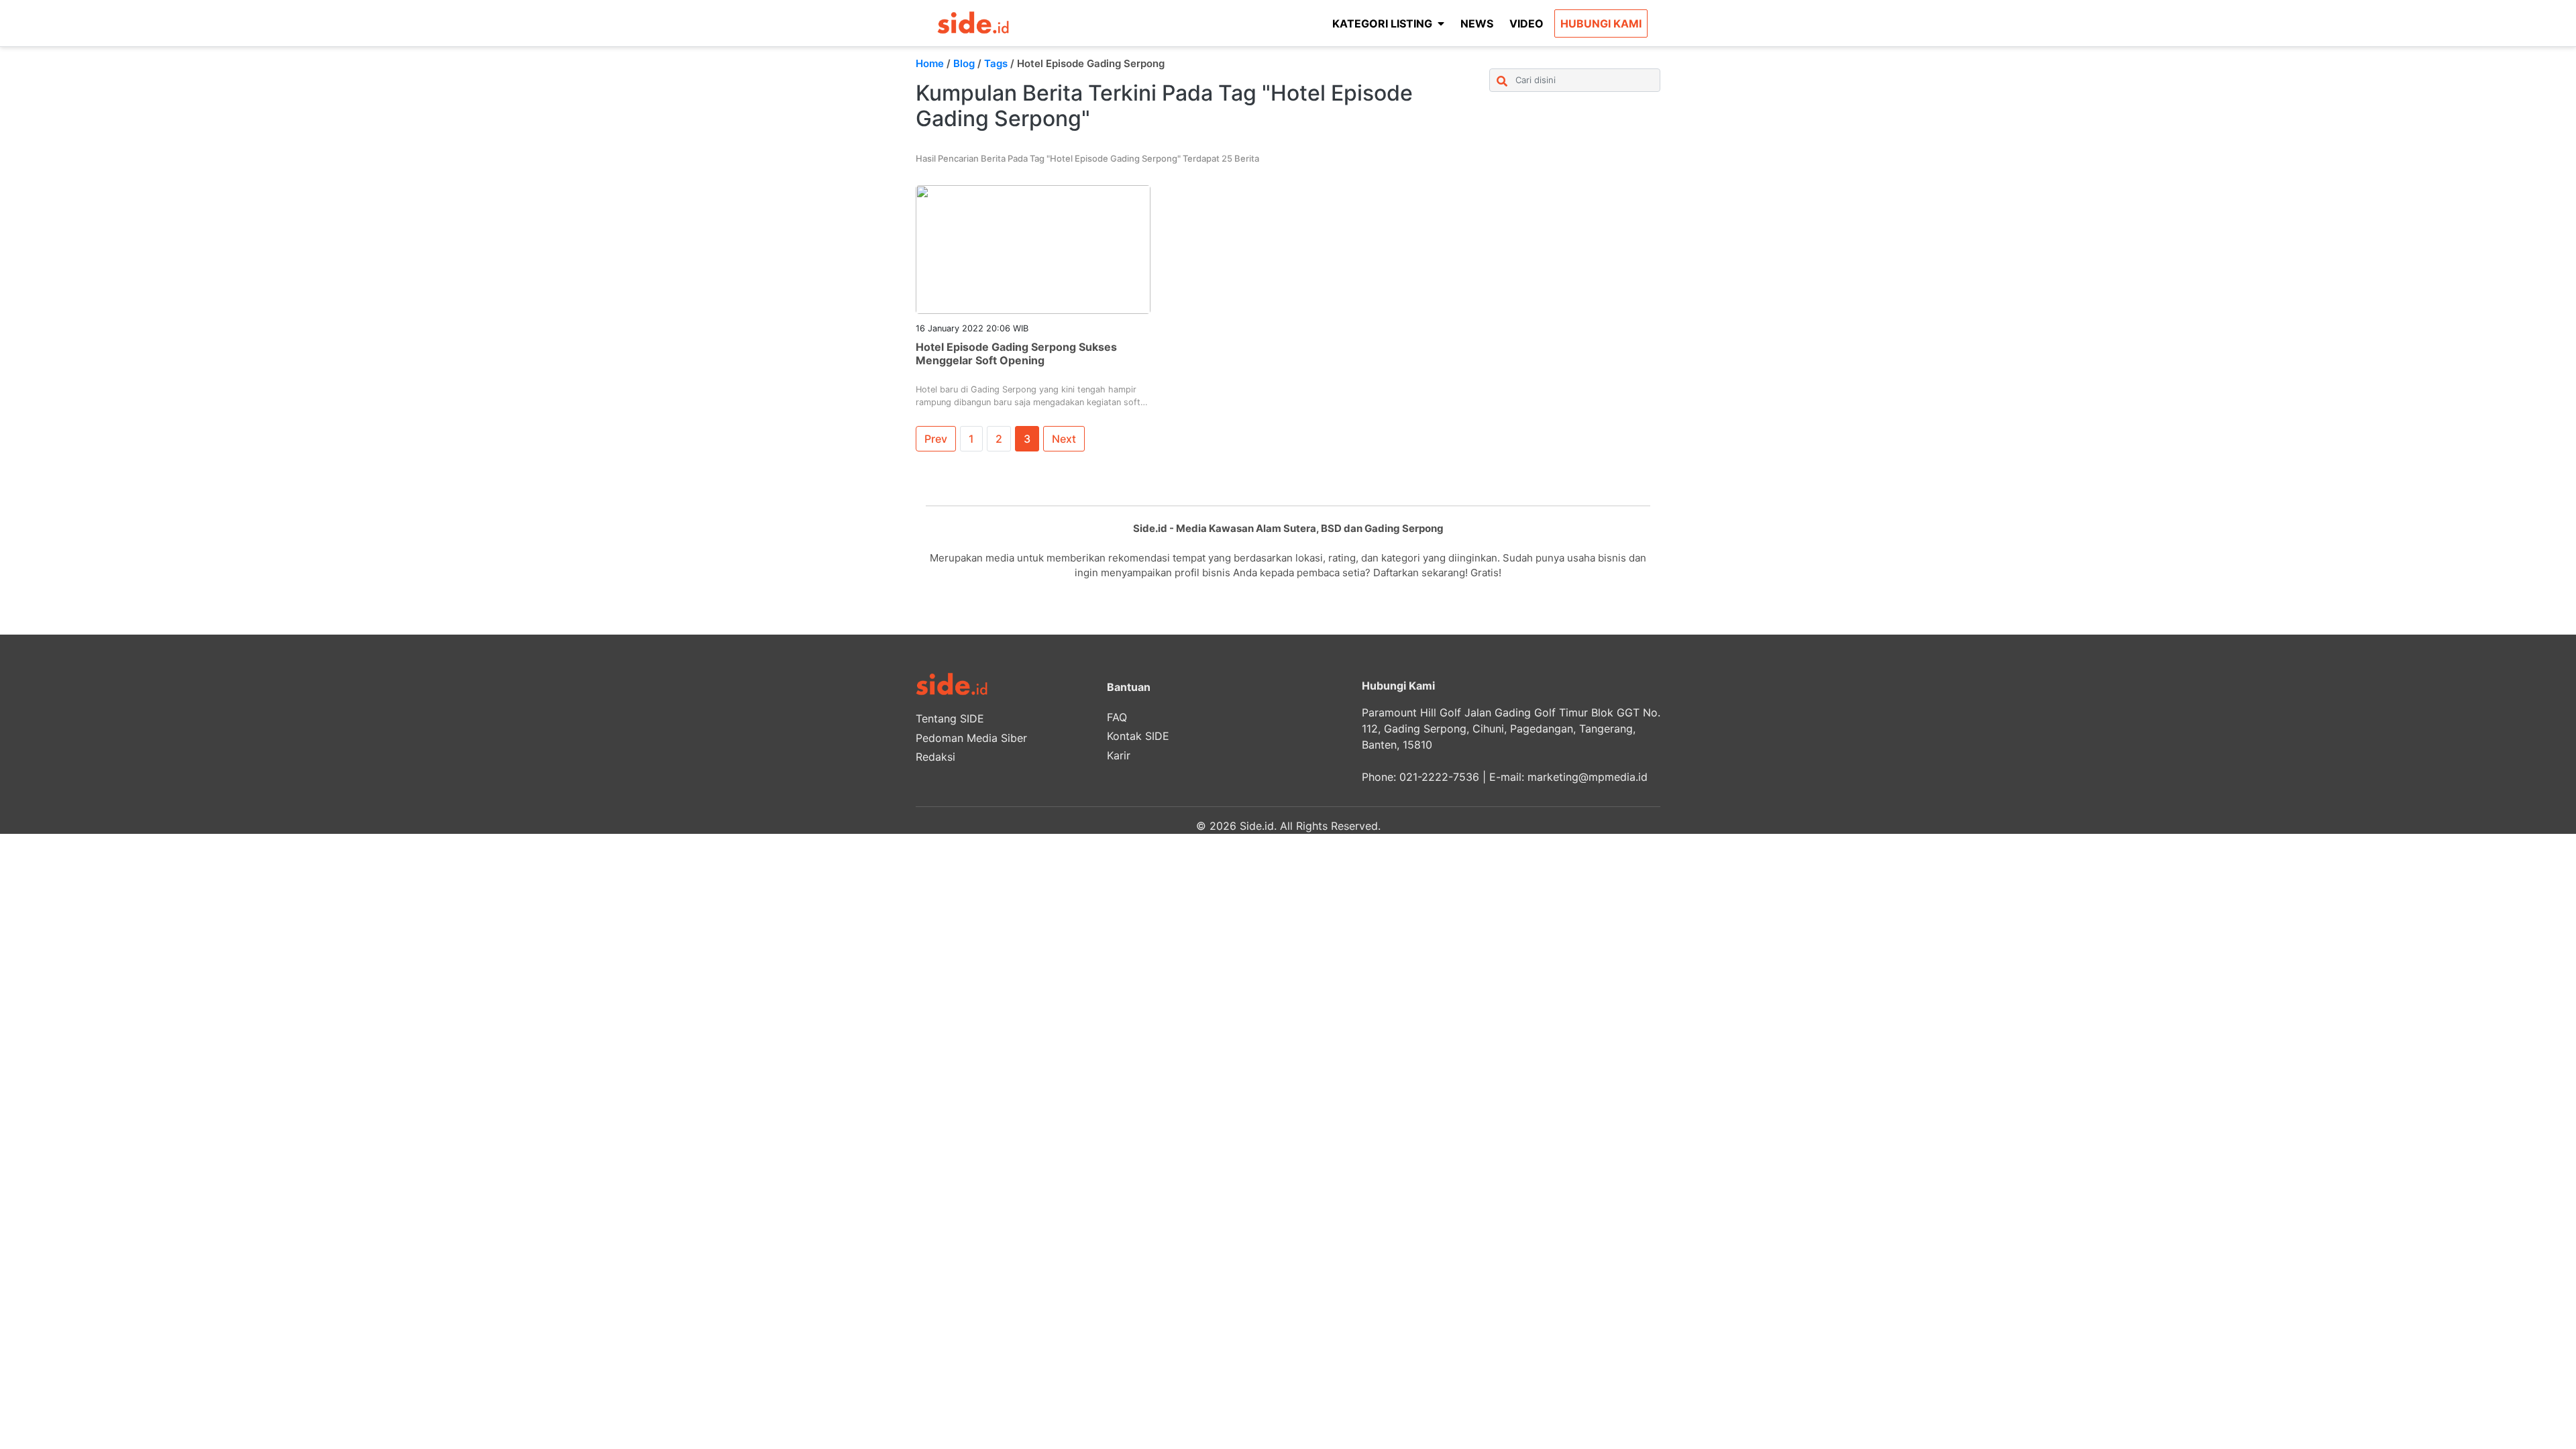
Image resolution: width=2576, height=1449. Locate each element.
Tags (996, 63)
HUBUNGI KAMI (1601, 23)
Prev (936, 439)
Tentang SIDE (950, 718)
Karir (1119, 755)
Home (930, 63)
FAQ (1117, 717)
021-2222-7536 (1439, 777)
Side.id (1257, 826)
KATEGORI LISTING (1382, 23)
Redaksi (935, 757)
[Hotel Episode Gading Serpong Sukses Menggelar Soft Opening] (1033, 249)
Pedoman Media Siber (971, 738)
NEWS (1477, 23)
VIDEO (1526, 23)
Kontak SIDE (1138, 736)
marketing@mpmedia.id (1588, 777)
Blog (964, 63)
